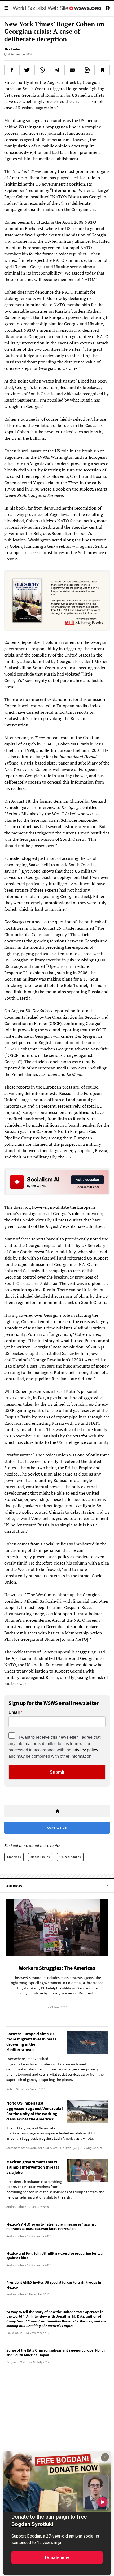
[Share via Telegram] (57, 70)
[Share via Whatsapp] (42, 70)
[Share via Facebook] (12, 70)
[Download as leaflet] (87, 70)
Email (14, 1712)
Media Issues (40, 1857)
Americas (14, 1857)
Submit (57, 1772)
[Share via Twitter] (27, 70)
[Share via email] (72, 70)
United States (70, 1857)
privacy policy (85, 1750)
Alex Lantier (13, 49)
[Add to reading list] (102, 70)
